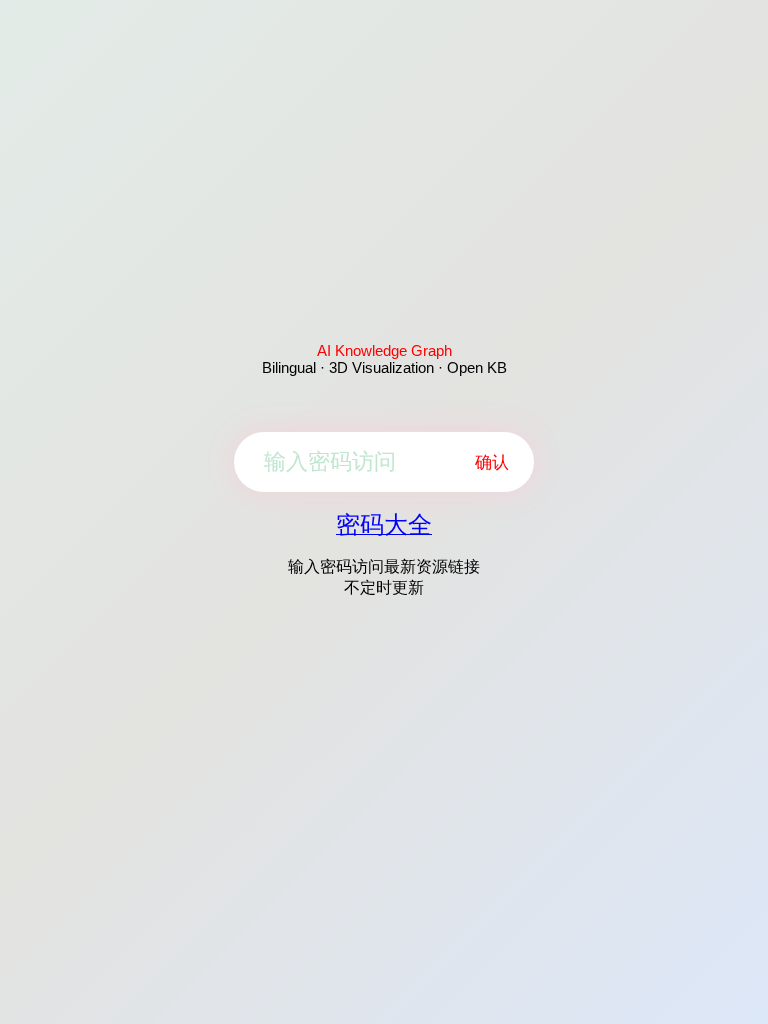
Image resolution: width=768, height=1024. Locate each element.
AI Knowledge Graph (384, 350)
